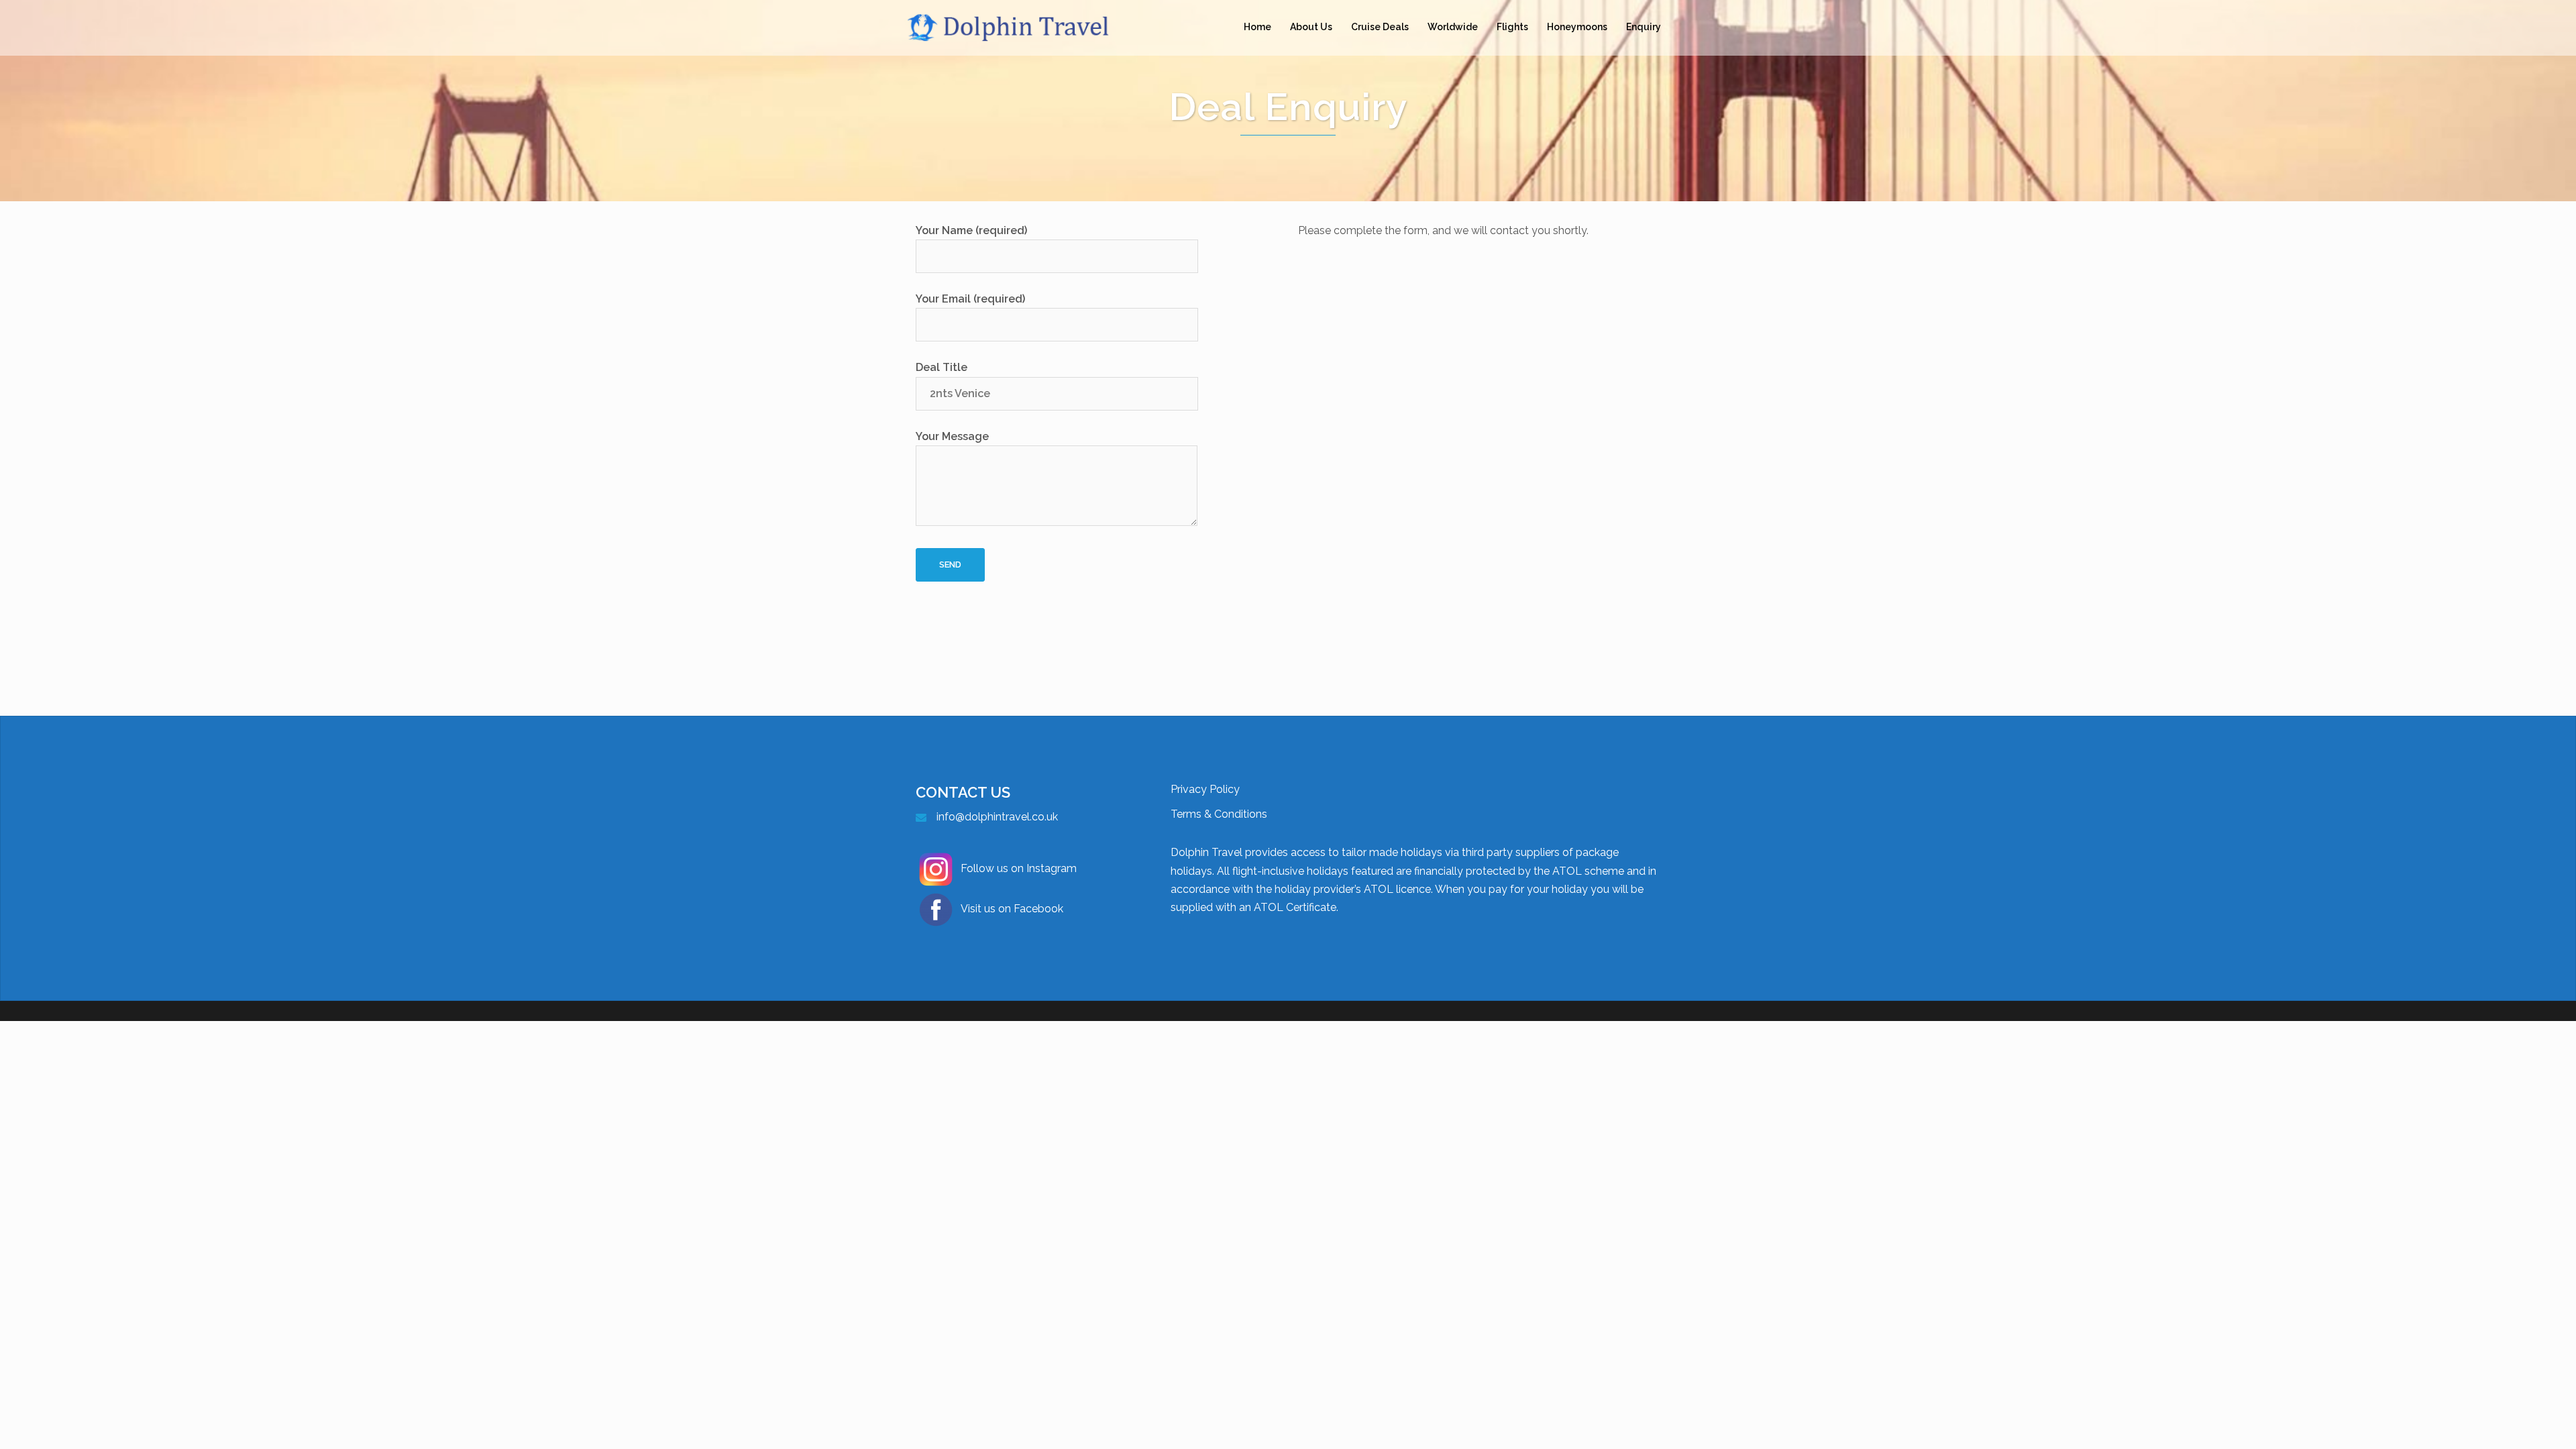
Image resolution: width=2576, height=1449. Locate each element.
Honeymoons (1577, 27)
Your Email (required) (970, 299)
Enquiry (1644, 27)
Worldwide (1453, 27)
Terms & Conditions (1219, 814)
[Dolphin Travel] (1026, 26)
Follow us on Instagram (1019, 868)
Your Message (952, 436)
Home (1257, 27)
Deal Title (942, 367)
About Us (1311, 27)
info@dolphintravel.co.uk (997, 817)
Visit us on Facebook (1012, 909)
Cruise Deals (1380, 27)
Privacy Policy (1205, 789)
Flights (1512, 27)
